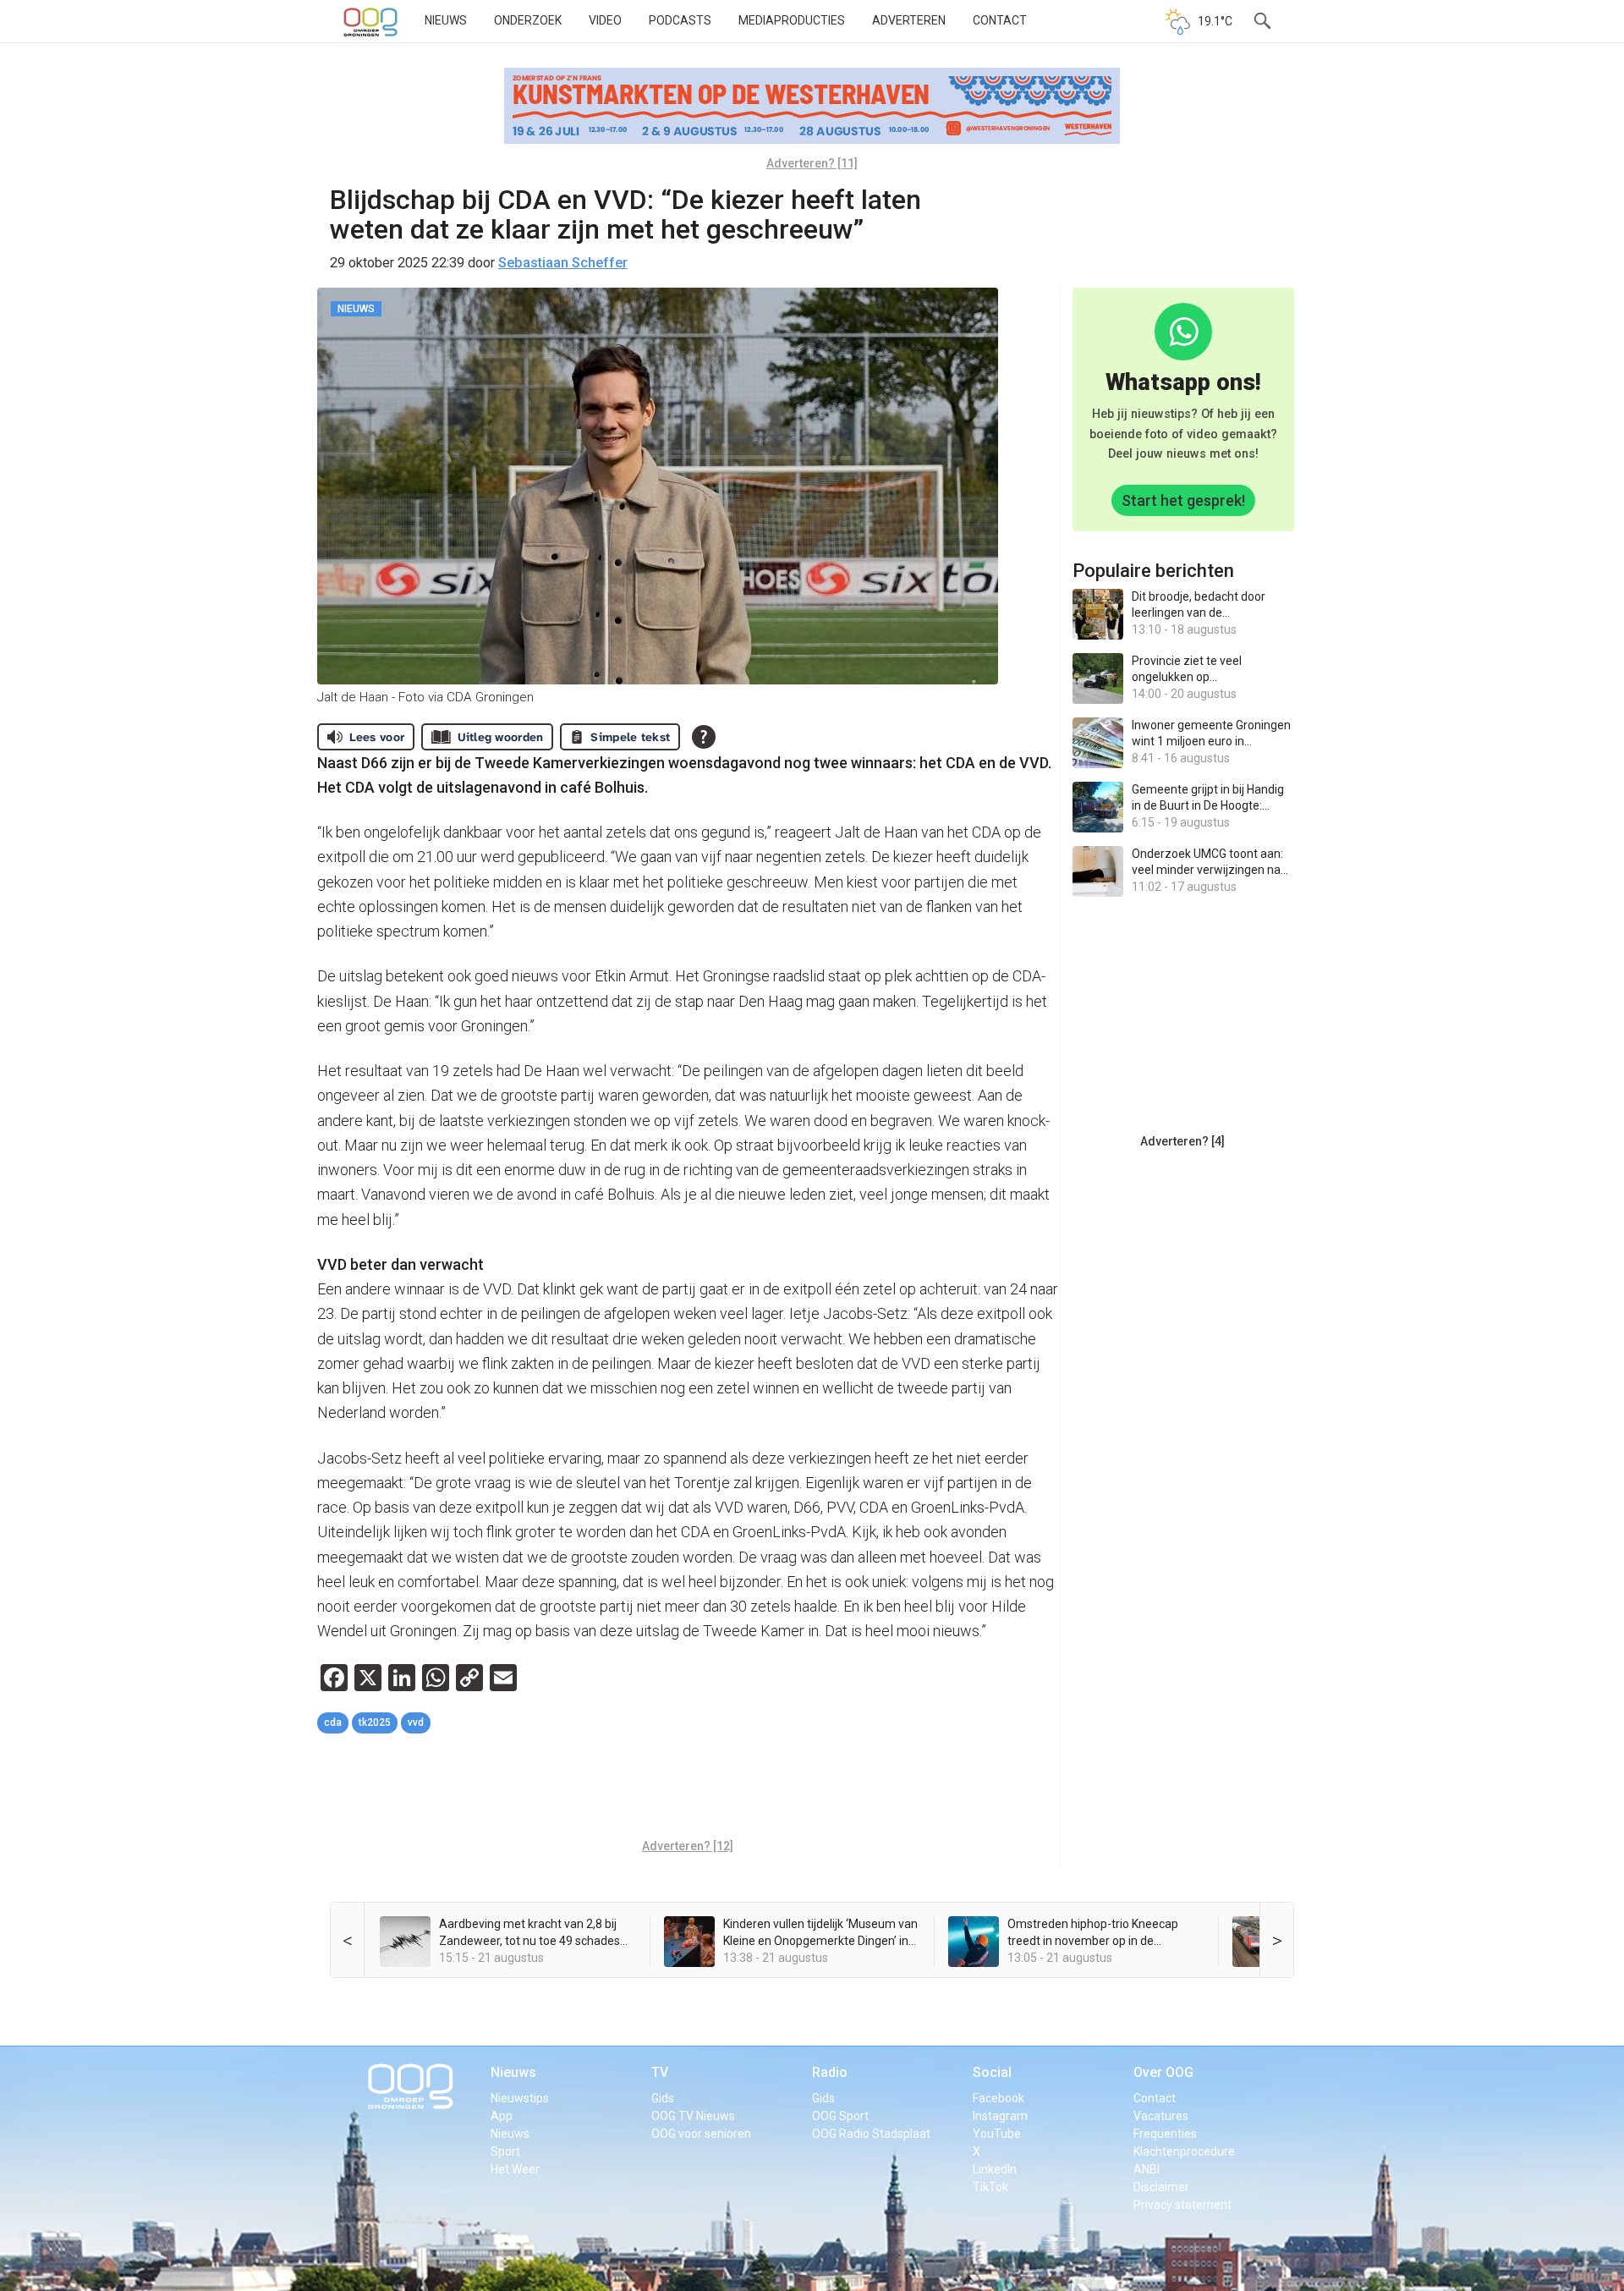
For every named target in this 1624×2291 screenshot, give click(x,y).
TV (660, 2072)
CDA (333, 1722)
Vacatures (1161, 2116)
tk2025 (375, 1722)
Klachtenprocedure (1184, 2151)
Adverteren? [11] (812, 163)
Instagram (1000, 2116)
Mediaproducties (792, 20)
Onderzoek (528, 20)
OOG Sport (840, 2116)
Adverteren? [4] (1182, 1141)
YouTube (997, 2134)
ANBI (1147, 2169)
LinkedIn (995, 2169)
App (502, 2116)
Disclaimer (1161, 2187)
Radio (830, 2072)
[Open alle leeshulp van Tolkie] (704, 737)
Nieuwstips (520, 2098)
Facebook (999, 2098)
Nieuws (446, 20)
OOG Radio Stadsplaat (871, 2134)
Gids (663, 2098)
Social (992, 2072)
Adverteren (909, 20)
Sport (505, 2151)
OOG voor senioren (701, 2134)
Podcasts (680, 20)
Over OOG (1163, 2072)
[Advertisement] (688, 1788)
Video (605, 20)
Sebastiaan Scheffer (563, 263)
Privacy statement (1182, 2205)
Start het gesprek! (1183, 500)
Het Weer (515, 2169)
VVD (416, 1722)
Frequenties (1165, 2134)
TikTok (990, 2187)
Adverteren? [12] (688, 1846)
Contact (1000, 20)
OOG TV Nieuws (693, 2116)
